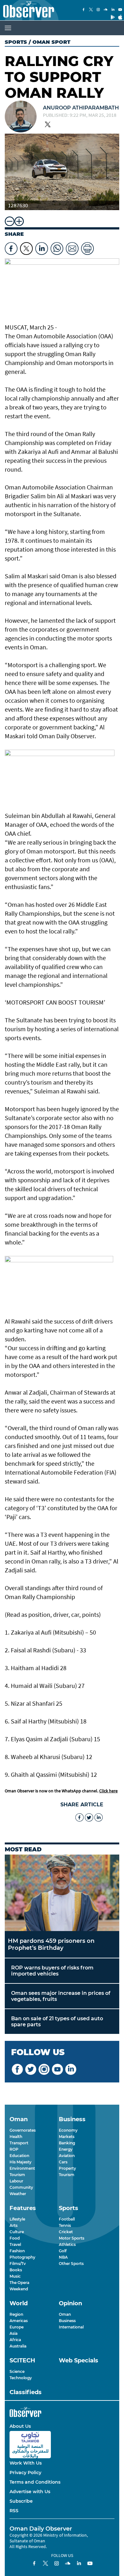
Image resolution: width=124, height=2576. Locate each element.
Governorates (23, 2130)
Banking (67, 2143)
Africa (15, 2340)
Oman (65, 2314)
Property (67, 2168)
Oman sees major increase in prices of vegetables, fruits (61, 1996)
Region (16, 2314)
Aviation (67, 2156)
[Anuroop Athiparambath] (21, 117)
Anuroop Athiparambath (81, 108)
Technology (21, 2378)
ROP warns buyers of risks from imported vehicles (52, 1971)
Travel (15, 2244)
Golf (63, 2251)
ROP (14, 2149)
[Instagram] (98, 10)
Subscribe (21, 2501)
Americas (19, 2321)
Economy (68, 2130)
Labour (16, 2181)
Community (21, 2187)
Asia (14, 2333)
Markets (67, 2137)
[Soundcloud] (106, 10)
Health (16, 2137)
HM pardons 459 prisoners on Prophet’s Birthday (51, 1944)
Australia (18, 2346)
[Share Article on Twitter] (26, 247)
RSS (14, 2511)
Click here (108, 1791)
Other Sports (71, 2264)
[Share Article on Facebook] (11, 247)
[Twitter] (91, 10)
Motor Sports (72, 2238)
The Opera (19, 2283)
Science (17, 2371)
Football (67, 2219)
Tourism (17, 2175)
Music (15, 2276)
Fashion (17, 2251)
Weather (18, 2194)
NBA (63, 2257)
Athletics (67, 2244)
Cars (63, 2162)
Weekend (19, 2289)
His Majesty (21, 2162)
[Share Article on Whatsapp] (57, 247)
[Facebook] (84, 10)
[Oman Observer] (27, 10)
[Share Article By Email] (72, 247)
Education (19, 2156)
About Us (20, 2426)
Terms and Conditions (35, 2482)
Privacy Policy (25, 2473)
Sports (16, 42)
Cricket (66, 2232)
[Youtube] (120, 10)
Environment (22, 2168)
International (71, 2327)
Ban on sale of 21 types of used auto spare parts (57, 2022)
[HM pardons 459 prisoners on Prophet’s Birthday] (62, 1893)
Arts (14, 2225)
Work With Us (26, 2463)
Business (67, 2321)
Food (15, 2238)
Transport (19, 2143)
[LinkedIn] (113, 10)
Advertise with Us (30, 2492)
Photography (22, 2257)
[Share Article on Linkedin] (42, 247)
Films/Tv (18, 2264)
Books (16, 2270)
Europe (17, 2327)
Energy (66, 2149)
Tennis (65, 2225)
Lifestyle (17, 2219)
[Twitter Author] (48, 125)
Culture (17, 2232)
